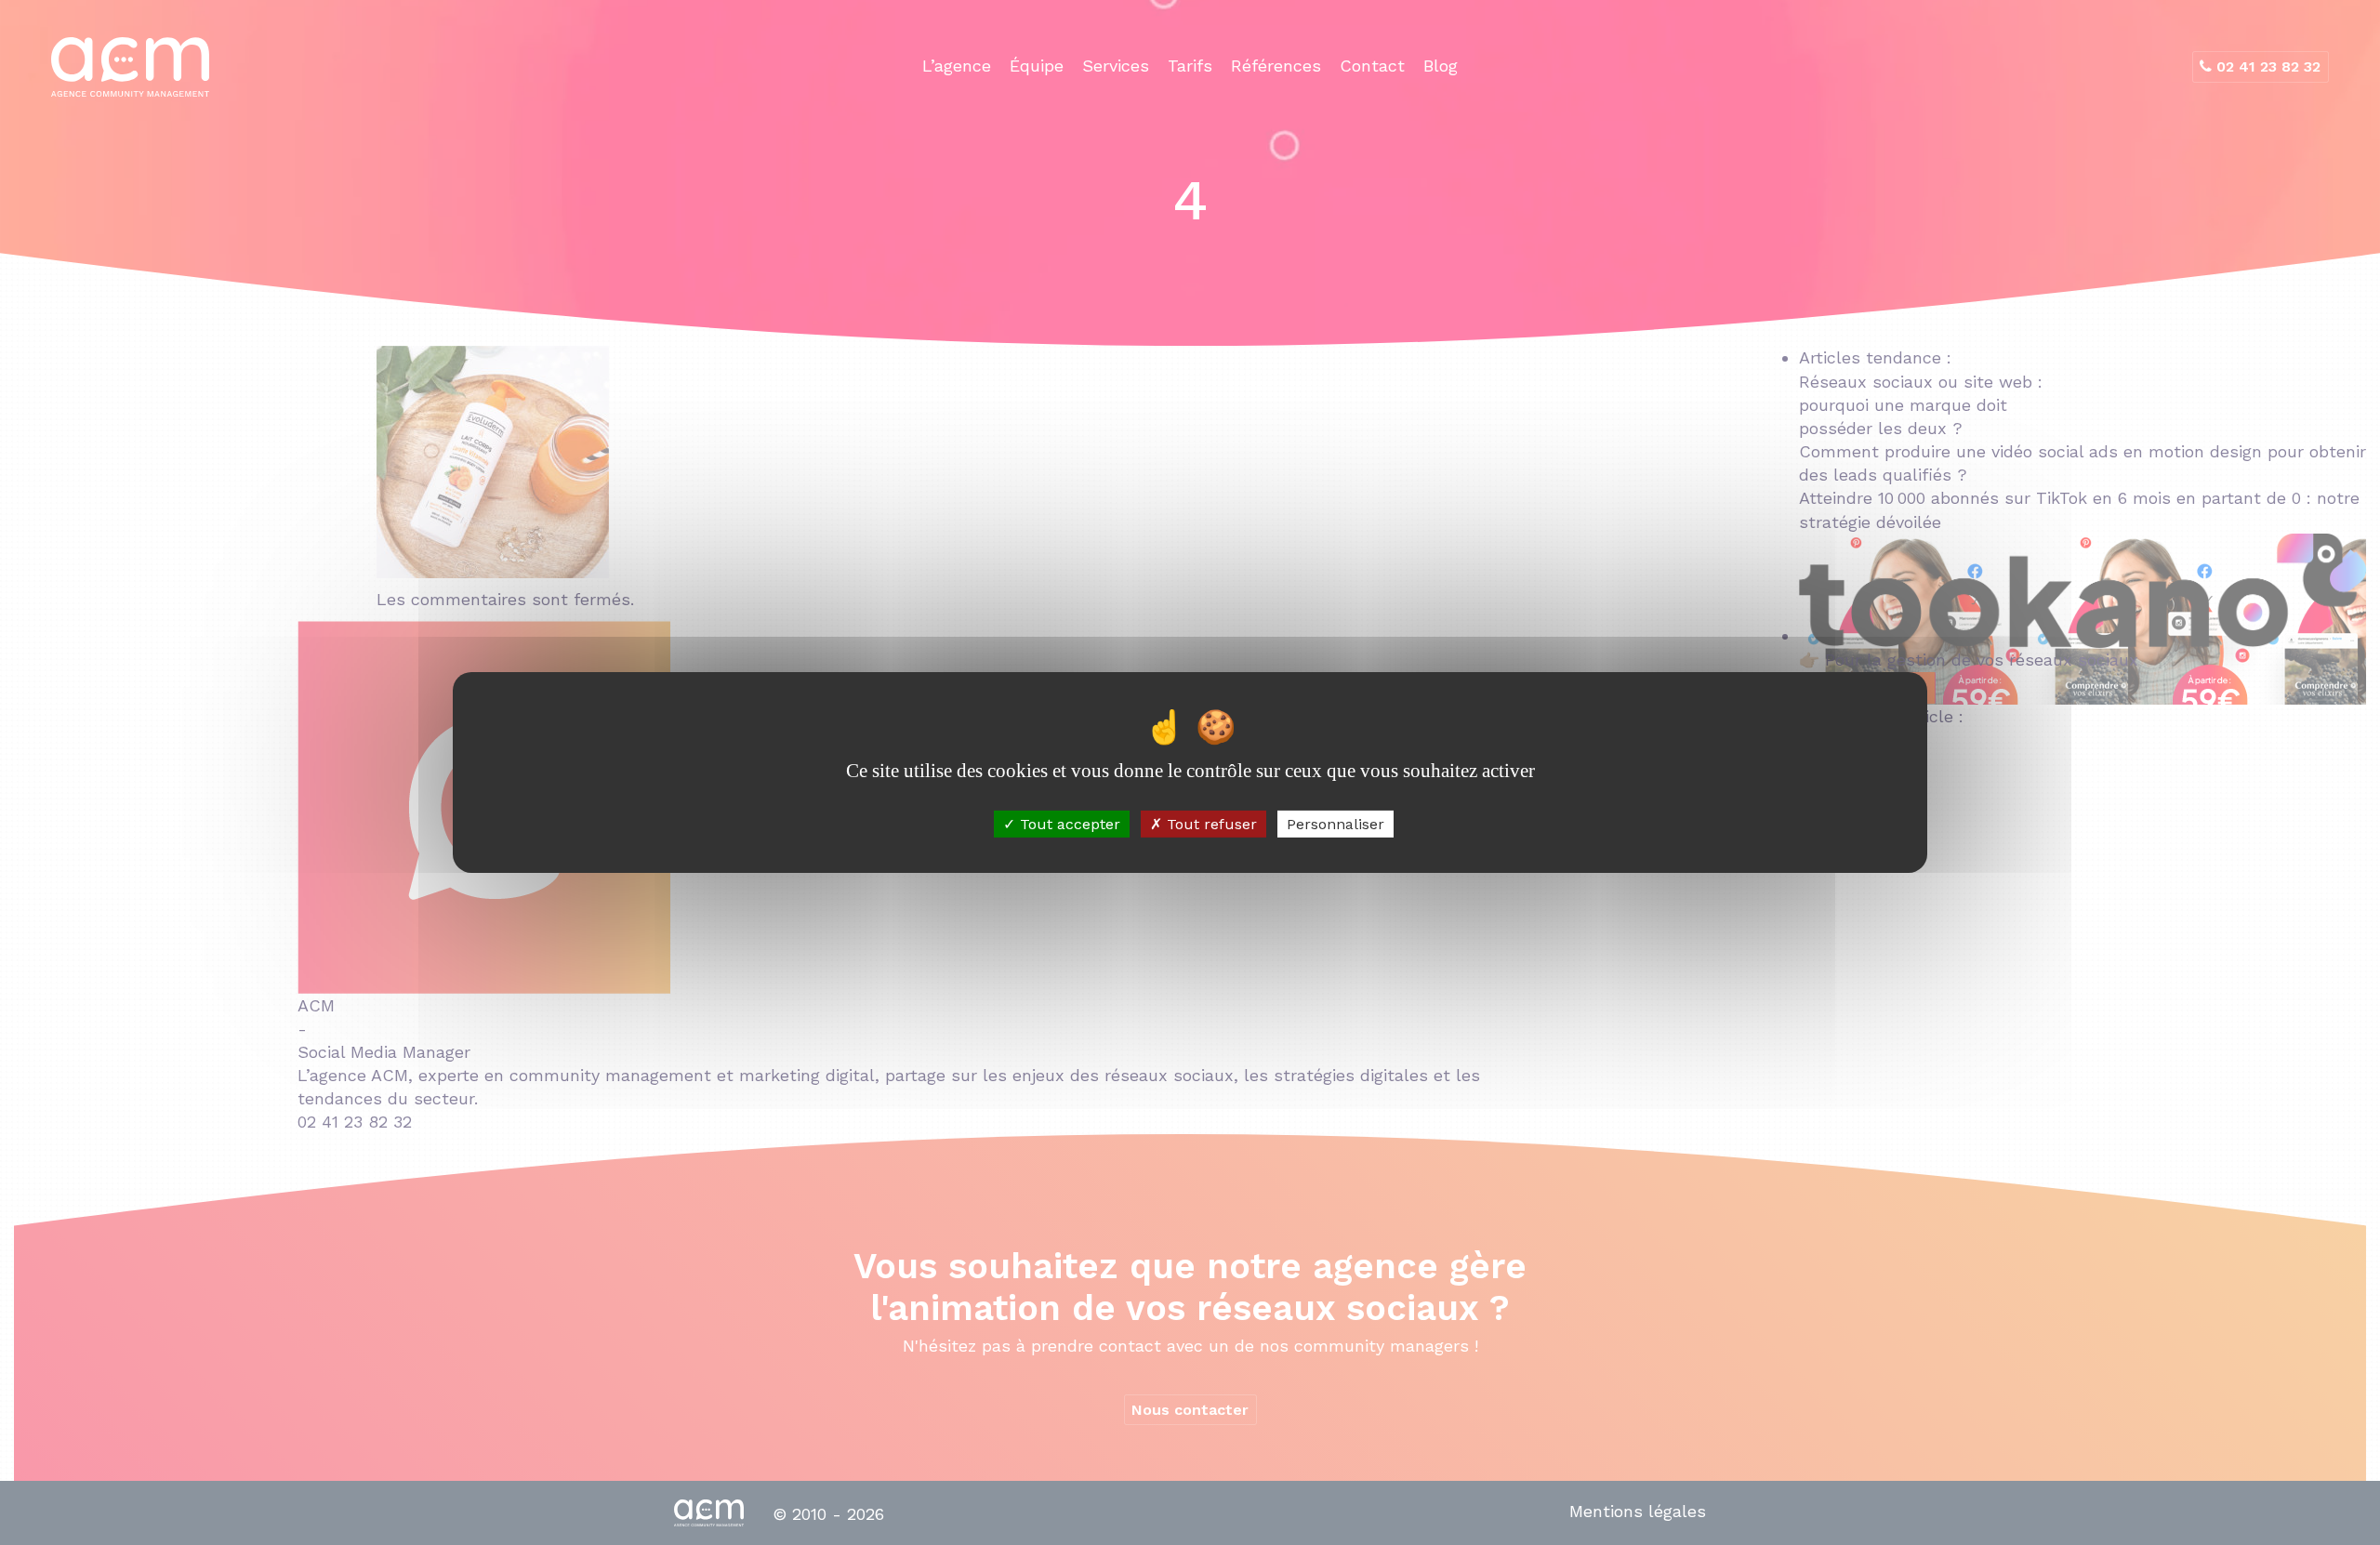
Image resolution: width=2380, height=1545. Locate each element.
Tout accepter (1068, 824)
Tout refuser (1210, 824)
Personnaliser (1335, 824)
